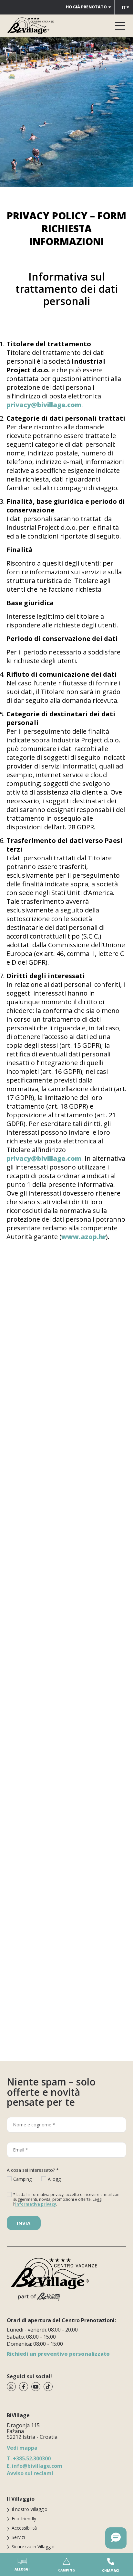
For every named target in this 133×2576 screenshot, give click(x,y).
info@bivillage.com (35, 2466)
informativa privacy (36, 2204)
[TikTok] (48, 2387)
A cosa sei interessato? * (33, 2170)
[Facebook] (24, 2387)
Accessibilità (24, 2528)
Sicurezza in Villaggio (33, 2547)
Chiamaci (111, 2571)
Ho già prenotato (86, 7)
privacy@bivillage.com (44, 405)
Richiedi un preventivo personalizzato (58, 2354)
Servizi (18, 2537)
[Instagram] (11, 2387)
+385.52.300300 (29, 2458)
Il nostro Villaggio (30, 2509)
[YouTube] (36, 2387)
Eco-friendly (24, 2519)
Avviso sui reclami (30, 2473)
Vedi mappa (22, 2448)
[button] (116, 2538)
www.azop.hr (84, 1237)
